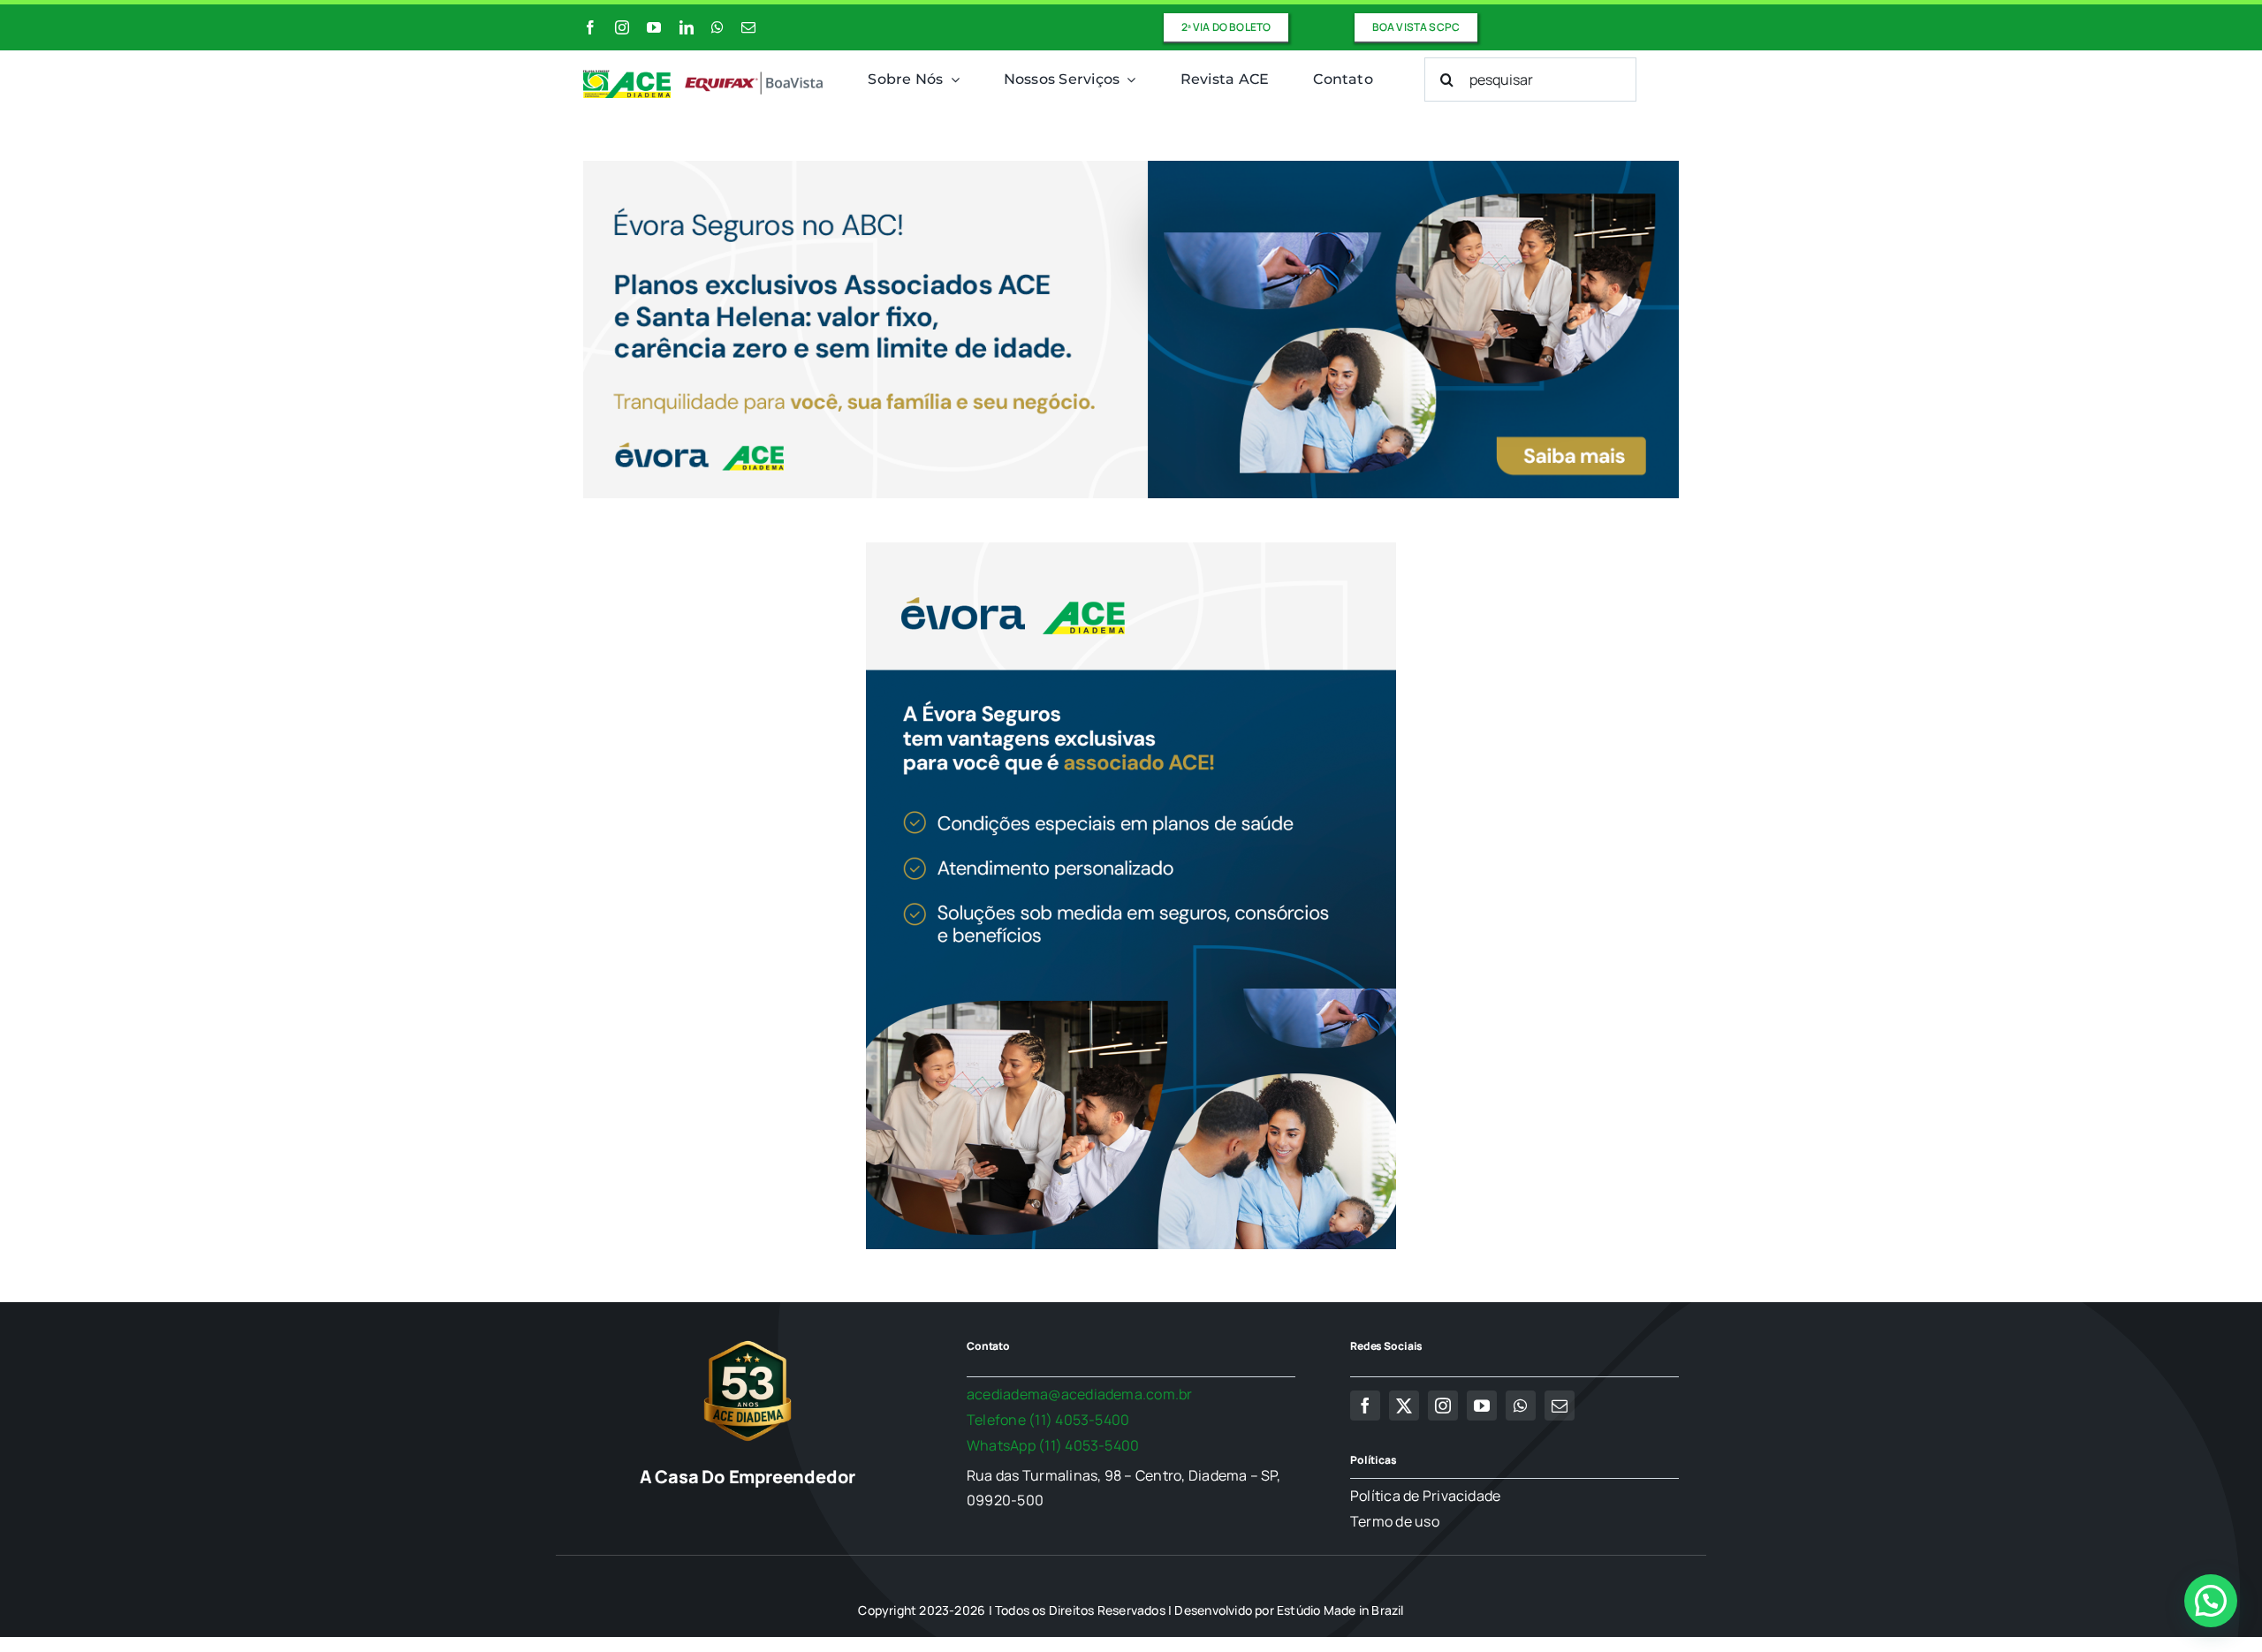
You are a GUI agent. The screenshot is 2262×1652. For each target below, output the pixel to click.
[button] (2211, 1601)
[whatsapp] (717, 27)
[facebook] (590, 27)
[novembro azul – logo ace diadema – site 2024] (704, 77)
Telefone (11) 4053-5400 (1048, 1420)
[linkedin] (687, 27)
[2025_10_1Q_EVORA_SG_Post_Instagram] (1131, 549)
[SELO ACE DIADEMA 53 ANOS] (748, 1340)
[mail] (748, 27)
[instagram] (622, 27)
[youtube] (654, 27)
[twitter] (1404, 1406)
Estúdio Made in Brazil (1340, 1610)
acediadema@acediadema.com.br (1080, 1394)
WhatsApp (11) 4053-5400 (1053, 1445)
